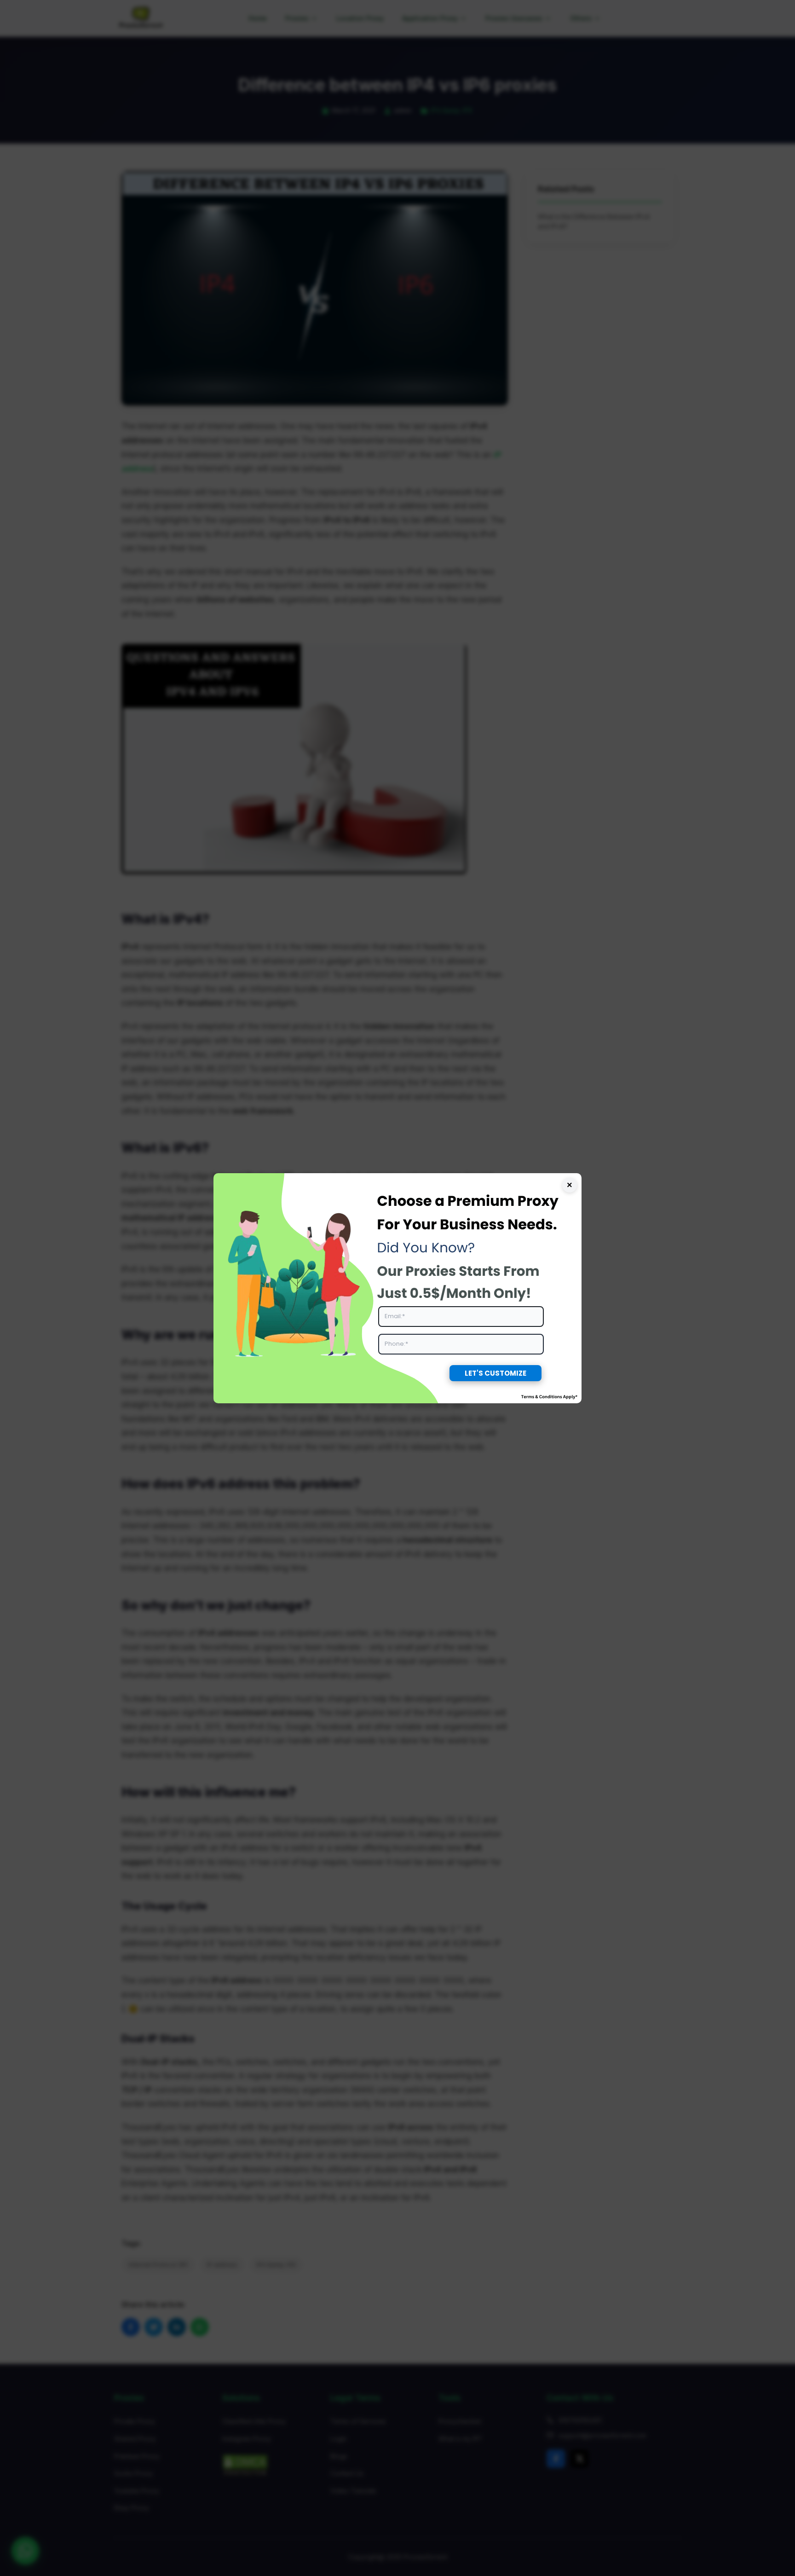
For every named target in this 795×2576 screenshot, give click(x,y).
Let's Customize (495, 1373)
